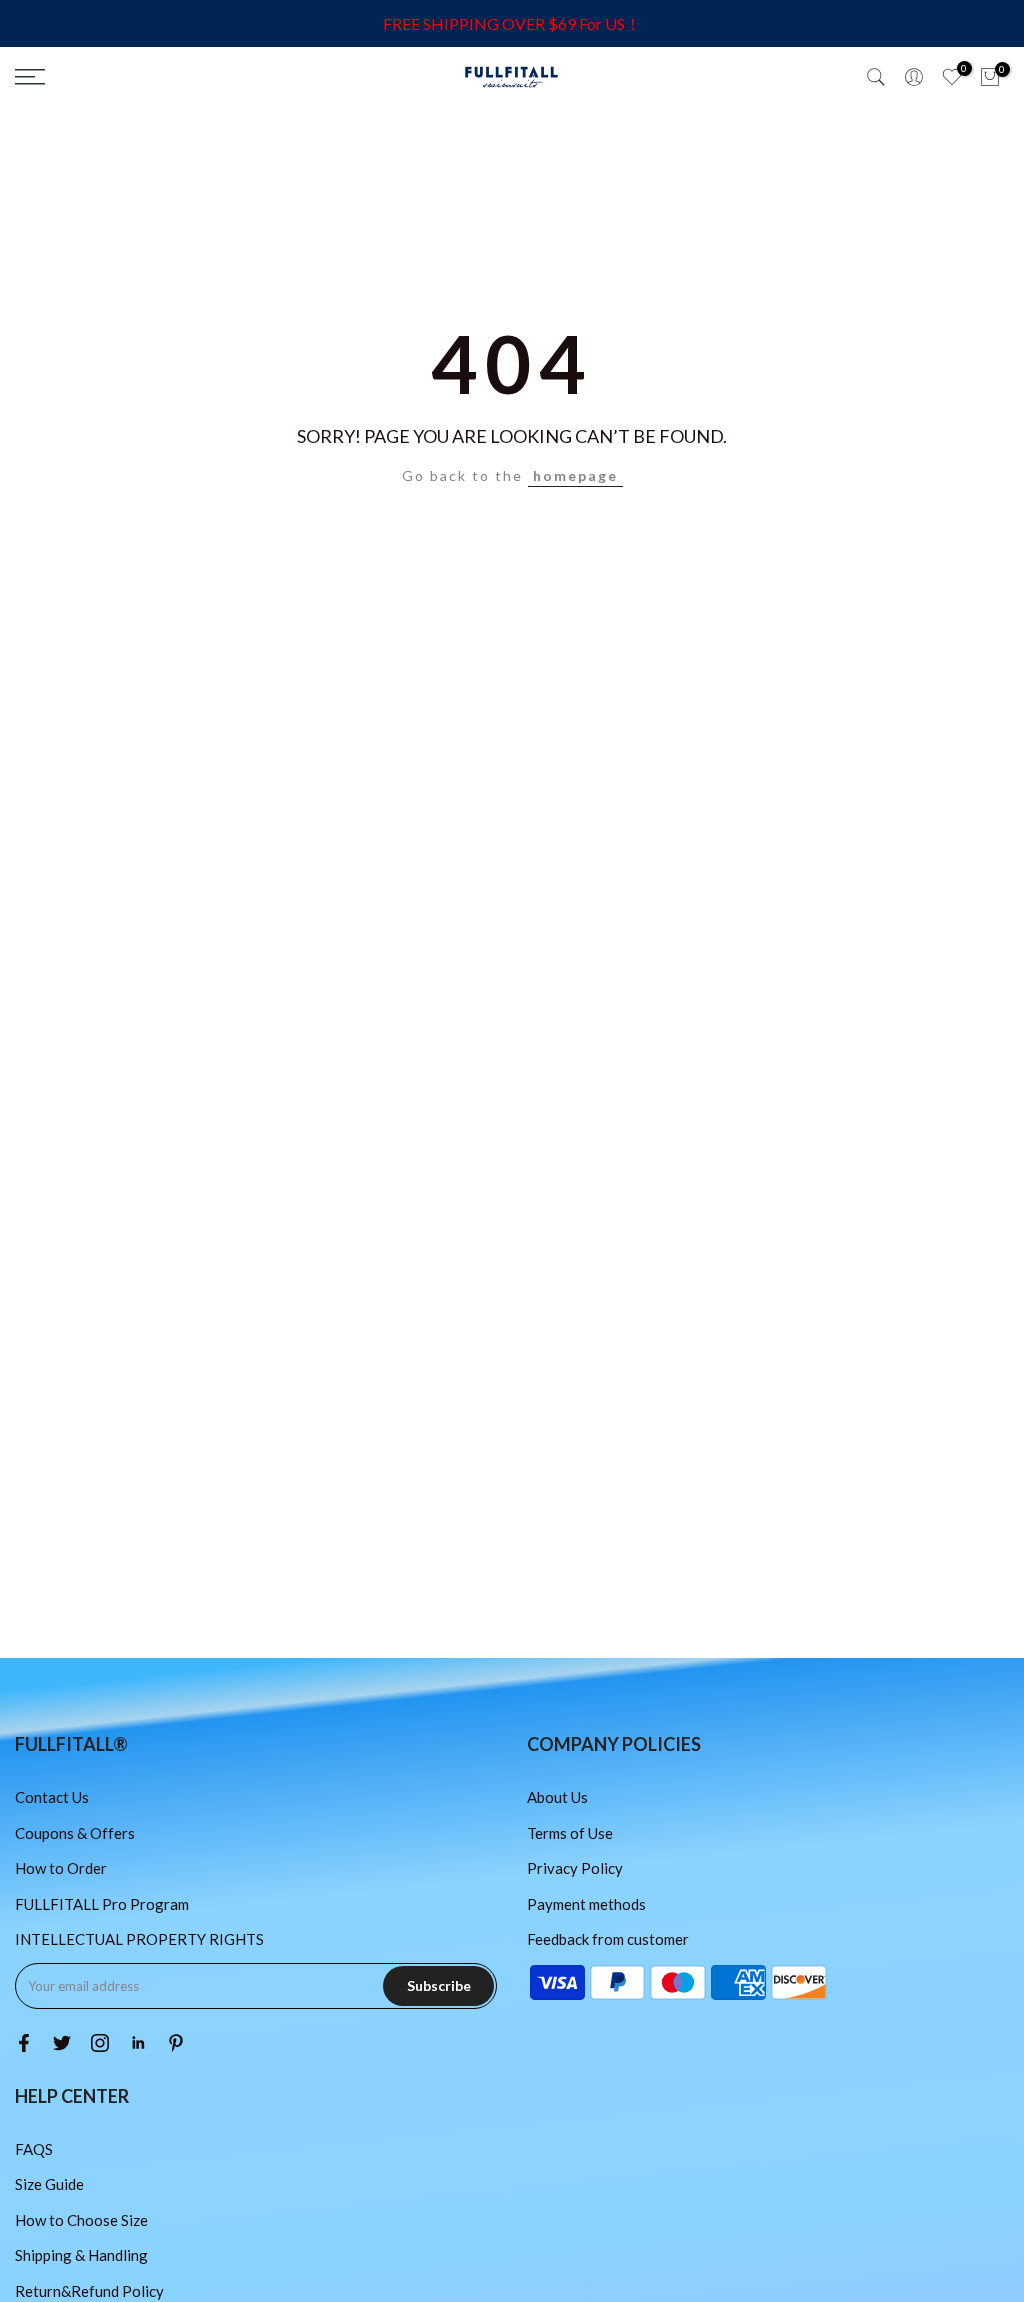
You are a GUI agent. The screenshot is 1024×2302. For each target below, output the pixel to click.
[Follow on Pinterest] (176, 2043)
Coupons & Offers (75, 1833)
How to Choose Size (81, 2220)
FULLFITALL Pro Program (102, 1904)
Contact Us (52, 1797)
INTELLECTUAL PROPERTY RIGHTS (139, 1939)
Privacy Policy (575, 1868)
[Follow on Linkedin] (138, 2043)
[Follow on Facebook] (24, 2043)
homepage (575, 475)
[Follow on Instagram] (100, 2043)
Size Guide (49, 2184)
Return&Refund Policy (89, 2291)
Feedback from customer (608, 1939)
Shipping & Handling (81, 2255)
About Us (557, 1797)
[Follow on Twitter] (62, 2043)
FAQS (34, 2149)
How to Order (61, 1868)
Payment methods (586, 1904)
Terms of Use (570, 1833)
